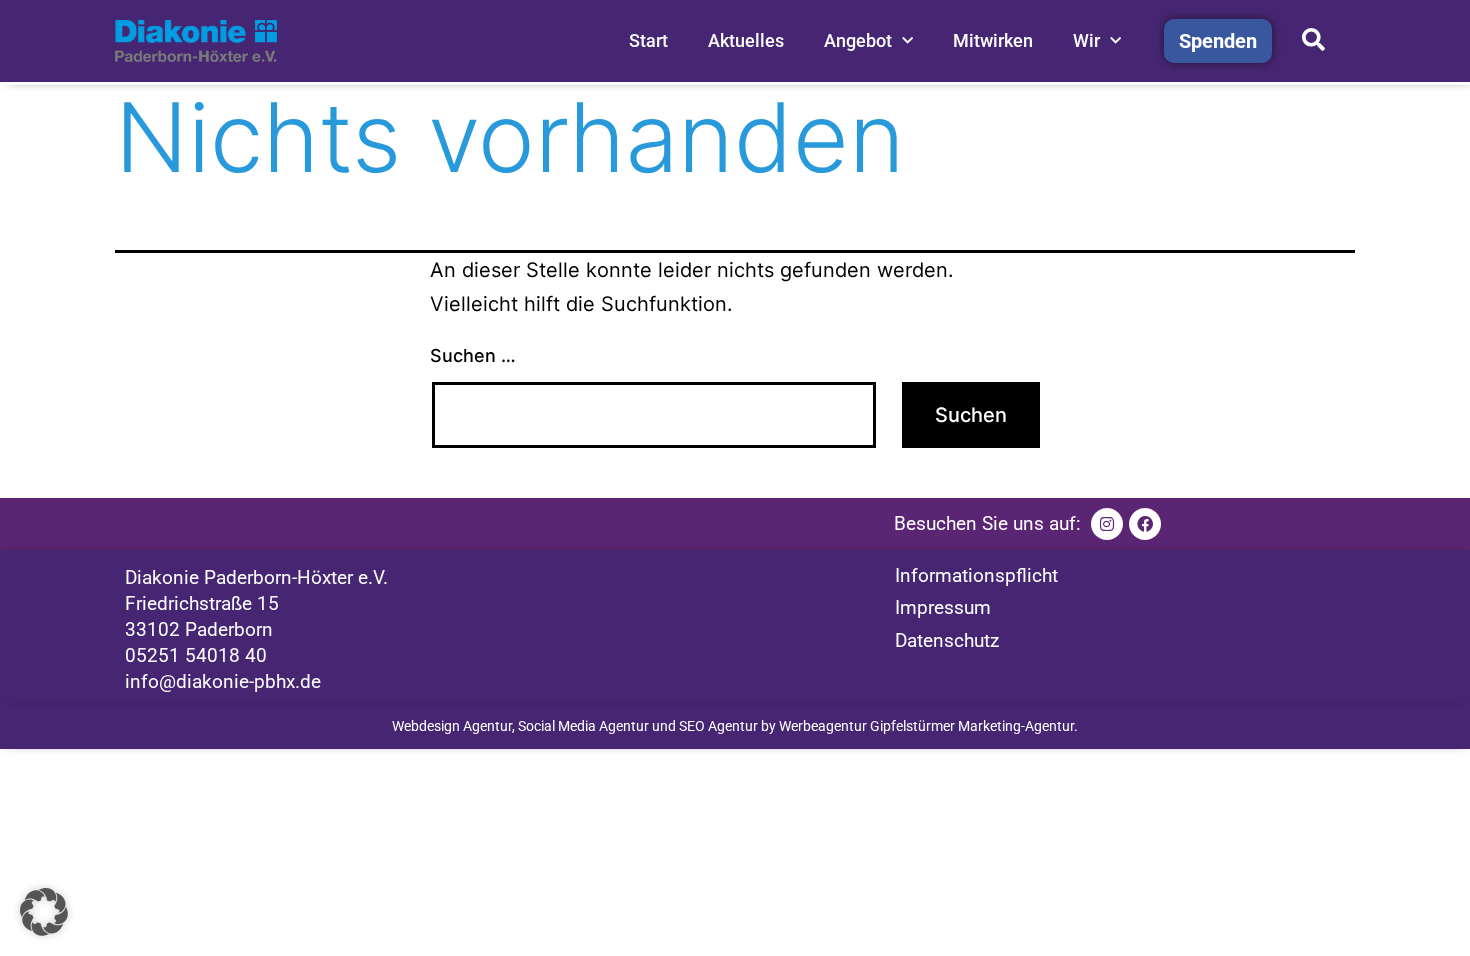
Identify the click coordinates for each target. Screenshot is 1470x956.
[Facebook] (1145, 524)
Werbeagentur (823, 726)
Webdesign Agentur (452, 726)
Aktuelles (746, 40)
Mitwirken (993, 40)
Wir (1086, 40)
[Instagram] (1107, 524)
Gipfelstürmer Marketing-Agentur (972, 726)
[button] (44, 912)
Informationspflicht (976, 575)
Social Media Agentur (583, 726)
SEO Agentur (718, 726)
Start (648, 40)
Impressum (943, 607)
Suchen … (473, 355)
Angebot (858, 40)
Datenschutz (947, 640)
